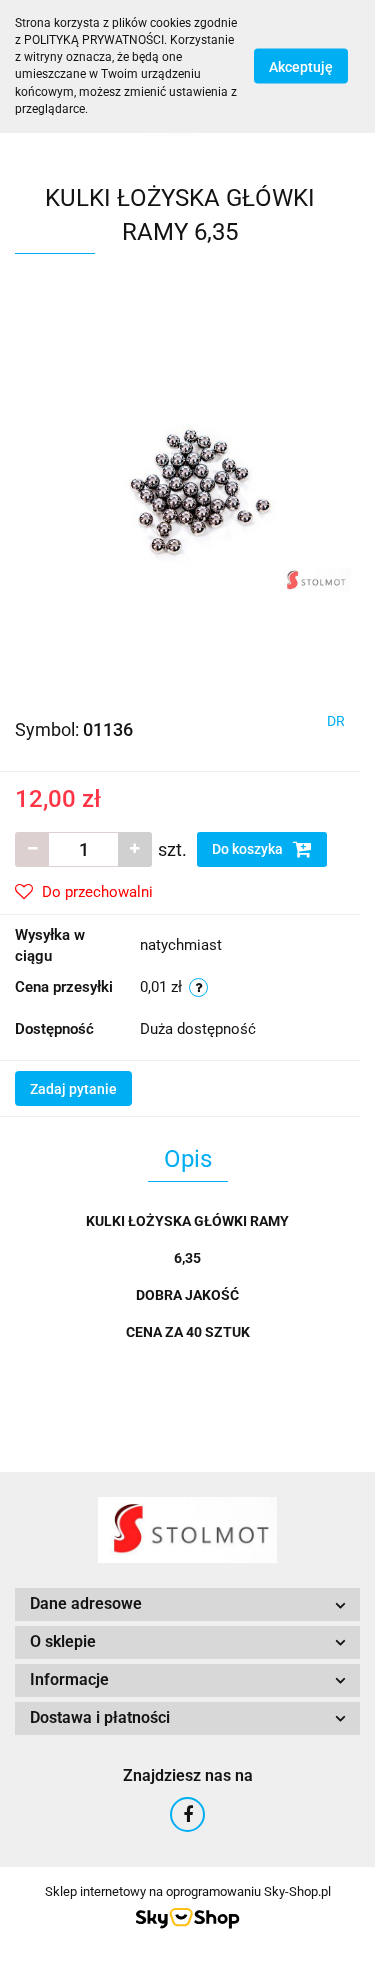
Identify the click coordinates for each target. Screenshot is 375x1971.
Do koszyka (249, 849)
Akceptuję (301, 67)
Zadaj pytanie (73, 1089)
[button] (187, 1604)
